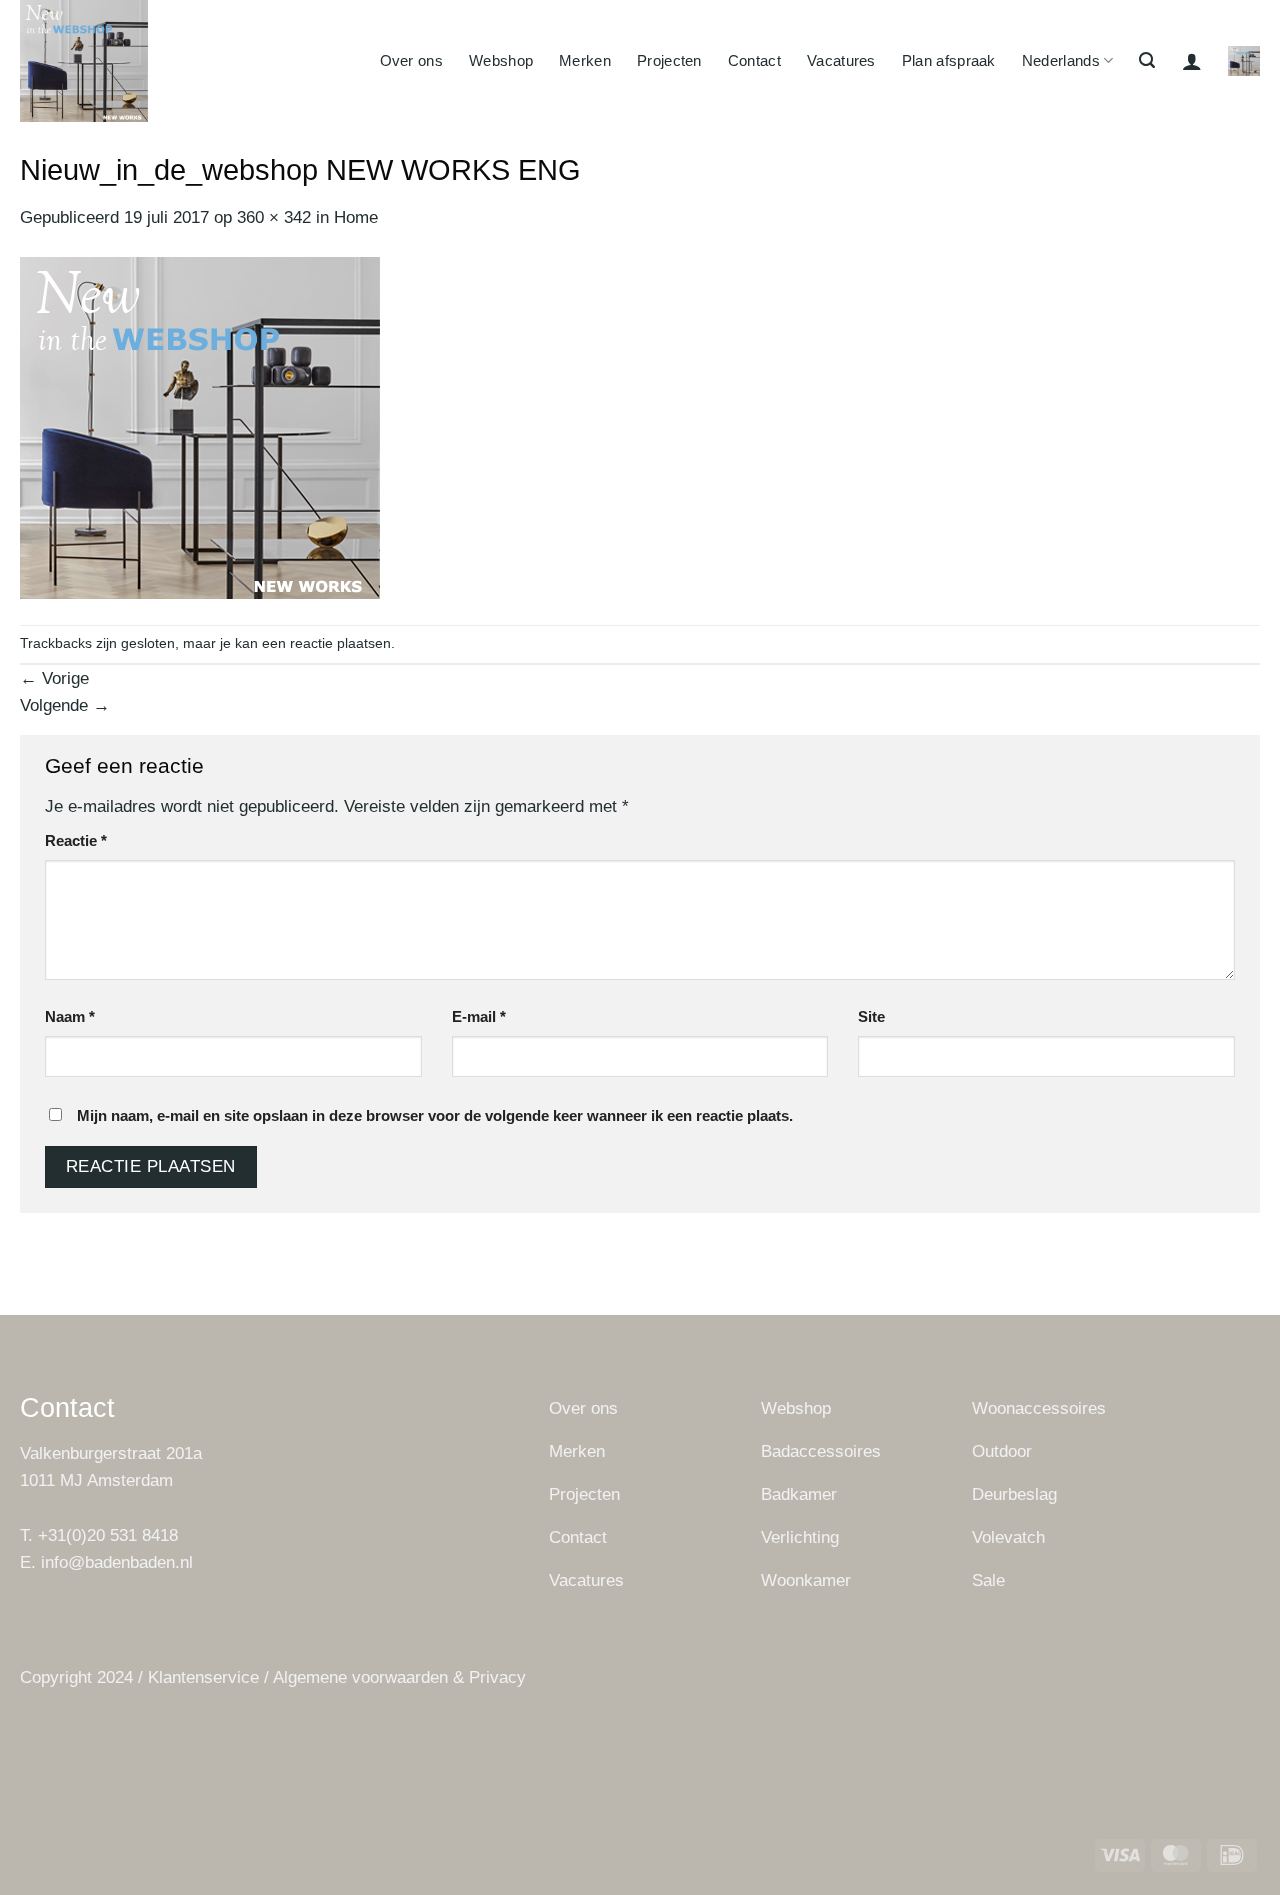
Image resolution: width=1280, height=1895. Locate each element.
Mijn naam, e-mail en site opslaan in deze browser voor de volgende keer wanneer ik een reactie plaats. (435, 1115)
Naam (70, 1016)
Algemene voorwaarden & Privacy (399, 1677)
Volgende (65, 705)
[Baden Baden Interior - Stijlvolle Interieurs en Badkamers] (141, 61)
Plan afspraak (949, 60)
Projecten (669, 60)
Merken (585, 60)
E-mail (479, 1016)
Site (871, 1016)
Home (356, 217)
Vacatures (841, 60)
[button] (1147, 60)
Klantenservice (203, 1677)
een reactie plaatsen (326, 643)
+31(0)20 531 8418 (108, 1535)
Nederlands (1061, 60)
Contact (754, 60)
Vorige (54, 678)
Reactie (76, 840)
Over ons (411, 60)
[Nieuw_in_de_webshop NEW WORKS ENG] (200, 427)
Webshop (501, 60)
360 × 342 (274, 217)
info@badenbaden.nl (117, 1562)
